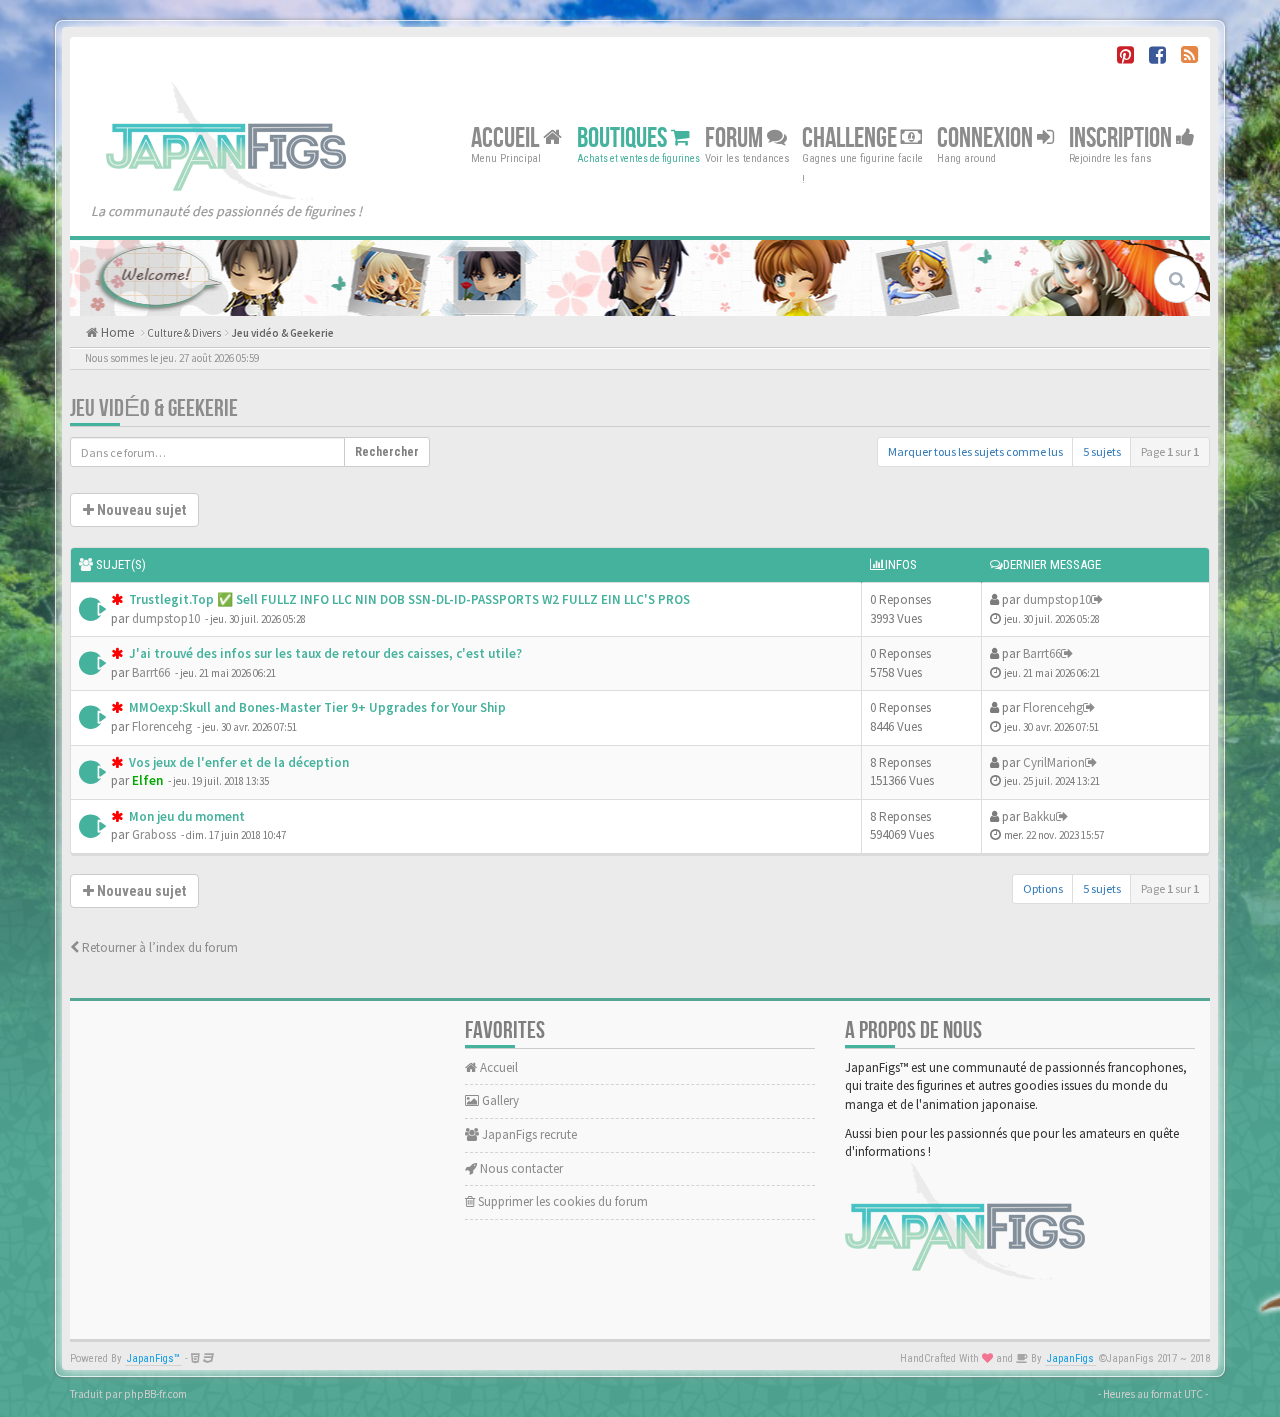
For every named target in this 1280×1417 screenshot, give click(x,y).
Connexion (987, 137)
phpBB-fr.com (155, 1394)
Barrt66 (151, 672)
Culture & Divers (184, 333)
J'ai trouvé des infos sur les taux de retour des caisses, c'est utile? (324, 653)
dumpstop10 (166, 618)
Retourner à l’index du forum (158, 947)
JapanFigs (1070, 1358)
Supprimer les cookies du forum (561, 1201)
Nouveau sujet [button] (140, 510)
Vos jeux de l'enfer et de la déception (237, 762)
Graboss (154, 834)
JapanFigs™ (153, 1358)
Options (1043, 888)
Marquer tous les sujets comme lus (975, 451)
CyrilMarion (1054, 762)
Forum (736, 137)
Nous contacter (520, 1168)
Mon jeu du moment (185, 816)
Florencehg (162, 726)
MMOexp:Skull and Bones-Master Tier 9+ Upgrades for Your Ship (316, 707)
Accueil (507, 137)
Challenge (851, 137)
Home (116, 332)
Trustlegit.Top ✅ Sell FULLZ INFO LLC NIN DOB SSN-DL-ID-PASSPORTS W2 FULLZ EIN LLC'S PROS (408, 599)
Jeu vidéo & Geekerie (282, 333)
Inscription (1122, 137)
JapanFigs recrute (528, 1134)
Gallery (499, 1100)
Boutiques (624, 137)
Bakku (1039, 816)
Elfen (147, 780)
